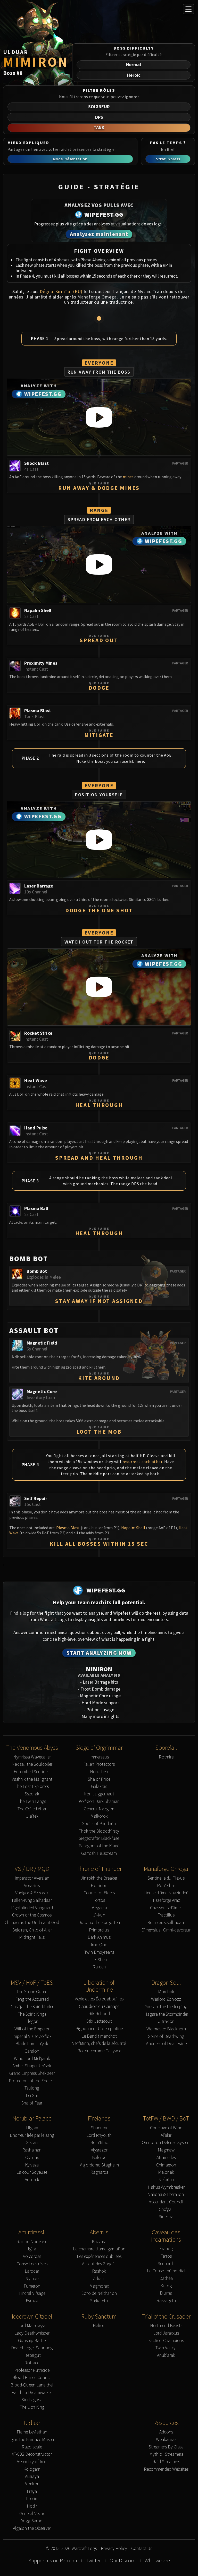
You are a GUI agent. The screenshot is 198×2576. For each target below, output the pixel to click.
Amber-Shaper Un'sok (32, 2066)
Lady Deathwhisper (32, 2333)
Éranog (166, 2249)
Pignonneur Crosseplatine (99, 2029)
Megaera (99, 1908)
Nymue (32, 2279)
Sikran (32, 2143)
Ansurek (32, 2180)
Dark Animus (99, 1937)
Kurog (166, 2286)
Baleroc (99, 2158)
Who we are (157, 2561)
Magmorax (99, 2286)
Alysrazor (99, 2150)
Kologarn (32, 2469)
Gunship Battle (32, 2341)
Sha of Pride (99, 1779)
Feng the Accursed (32, 1999)
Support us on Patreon (53, 2561)
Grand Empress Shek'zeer (32, 2073)
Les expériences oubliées (99, 2256)
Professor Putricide (32, 2370)
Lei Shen (99, 1960)
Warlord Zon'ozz (166, 1999)
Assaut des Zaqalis (99, 2264)
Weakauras (166, 2440)
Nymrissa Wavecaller (32, 1757)
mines (128, 477)
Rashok (99, 2271)
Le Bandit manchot (99, 2036)
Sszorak (32, 1794)
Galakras (99, 1786)
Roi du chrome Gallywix (99, 2051)
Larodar (32, 2271)
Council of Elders (99, 1893)
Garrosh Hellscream (99, 1853)
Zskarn (99, 2279)
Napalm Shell (133, 1528)
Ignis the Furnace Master (32, 2440)
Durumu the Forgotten (99, 1923)
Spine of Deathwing (166, 2036)
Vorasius (32, 1886)
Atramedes (166, 2158)
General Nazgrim (99, 1809)
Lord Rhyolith (99, 2135)
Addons (166, 2432)
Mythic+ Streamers (166, 2454)
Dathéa (166, 2278)
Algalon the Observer (32, 2528)
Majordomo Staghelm (99, 2165)
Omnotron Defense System (166, 2143)
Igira (32, 2249)
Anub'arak (166, 2355)
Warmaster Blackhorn (166, 2029)
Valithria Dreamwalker (32, 2393)
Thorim (32, 2499)
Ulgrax (32, 2128)
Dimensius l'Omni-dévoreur (166, 1930)
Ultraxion (166, 2021)
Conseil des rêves (32, 2264)
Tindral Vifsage (32, 2293)
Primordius (99, 1930)
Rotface (32, 2363)
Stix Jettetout (99, 2021)
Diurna (166, 2293)
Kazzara (99, 2242)
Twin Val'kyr (166, 2348)
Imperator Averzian (32, 1878)
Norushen (99, 1772)
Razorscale (32, 2447)
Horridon (99, 1886)
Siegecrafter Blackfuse (99, 1838)
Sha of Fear (32, 2103)
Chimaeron (166, 2165)
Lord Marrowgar (32, 2326)
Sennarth (166, 2264)
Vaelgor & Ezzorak (32, 1893)
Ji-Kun (99, 1915)
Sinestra (166, 2217)
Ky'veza (32, 2165)
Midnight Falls (32, 1937)
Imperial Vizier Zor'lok (32, 2036)
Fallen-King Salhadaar (32, 1900)
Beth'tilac (99, 2143)
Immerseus (99, 1757)
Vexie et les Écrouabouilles (99, 1999)
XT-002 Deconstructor (32, 2454)
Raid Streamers (166, 2462)
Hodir (32, 2506)
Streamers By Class (166, 2447)
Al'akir (166, 2135)
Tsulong (32, 2088)
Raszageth (166, 2301)
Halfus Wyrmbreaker (166, 2187)
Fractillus (166, 1915)
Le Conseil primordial (166, 2271)
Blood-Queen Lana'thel (32, 2385)
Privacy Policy (114, 2548)
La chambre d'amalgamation (99, 2249)
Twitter (93, 2561)
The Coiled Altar (32, 1809)
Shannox (99, 2128)
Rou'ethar (166, 1886)
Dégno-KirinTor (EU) (61, 291)
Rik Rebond (99, 2014)
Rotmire (166, 1757)
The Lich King (32, 2407)
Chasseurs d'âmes (166, 1908)
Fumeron (32, 2286)
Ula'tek (32, 1816)
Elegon (32, 2021)
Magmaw (166, 2150)
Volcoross (32, 2256)
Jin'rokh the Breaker (99, 1878)
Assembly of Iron (32, 2462)
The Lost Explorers (32, 1786)
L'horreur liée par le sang (32, 2135)
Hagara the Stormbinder (166, 2014)
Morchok (166, 1992)
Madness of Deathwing (166, 2044)
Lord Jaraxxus (166, 2333)
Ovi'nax (32, 2158)
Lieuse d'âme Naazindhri (166, 1893)
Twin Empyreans (99, 1952)
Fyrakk (32, 2301)
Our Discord (123, 2561)
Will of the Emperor (32, 2029)
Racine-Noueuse (32, 2242)
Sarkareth (99, 2301)
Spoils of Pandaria (99, 1824)
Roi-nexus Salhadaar (166, 1923)
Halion (99, 2326)
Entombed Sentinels (32, 1772)
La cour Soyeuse (32, 2172)
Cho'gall (166, 2209)
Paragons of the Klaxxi (99, 1846)
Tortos (99, 1900)
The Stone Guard (32, 1992)
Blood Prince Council (32, 2378)
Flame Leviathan (32, 2432)
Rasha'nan (32, 2150)
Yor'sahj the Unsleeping (166, 2007)
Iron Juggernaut (99, 1794)
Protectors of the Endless (32, 2081)
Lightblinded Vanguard (32, 1908)
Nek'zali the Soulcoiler (32, 1764)
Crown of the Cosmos (32, 1915)
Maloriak (166, 2172)
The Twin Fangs (32, 1801)
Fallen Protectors (99, 1764)
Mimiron (32, 2484)
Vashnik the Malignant (32, 1779)
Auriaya (32, 2476)
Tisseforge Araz (166, 1900)
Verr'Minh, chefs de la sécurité (99, 2043)
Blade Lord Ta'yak (32, 2044)
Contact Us (142, 2548)
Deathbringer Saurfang (32, 2348)
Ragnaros (99, 2172)
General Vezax (32, 2514)
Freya (32, 2491)
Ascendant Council (166, 2202)
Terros (166, 2256)
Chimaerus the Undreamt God (32, 1923)
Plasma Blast (68, 1528)
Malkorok (99, 1816)
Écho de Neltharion (99, 2293)
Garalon (32, 2051)
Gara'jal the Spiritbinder (32, 2007)
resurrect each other (142, 1462)
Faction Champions (166, 2341)
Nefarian (166, 2180)
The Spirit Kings (32, 2014)
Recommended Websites (166, 2469)
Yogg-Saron (32, 2521)
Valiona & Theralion (166, 2194)
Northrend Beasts (166, 2326)
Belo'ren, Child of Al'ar (32, 1930)
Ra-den (99, 1967)
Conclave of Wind (166, 2128)
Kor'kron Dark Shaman (99, 1801)
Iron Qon (99, 1945)
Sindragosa (32, 2400)
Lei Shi (32, 2096)
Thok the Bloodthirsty (99, 1831)
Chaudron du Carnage (99, 2006)
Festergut (32, 2355)
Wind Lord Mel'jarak (32, 2059)
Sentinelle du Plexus (166, 1878)
